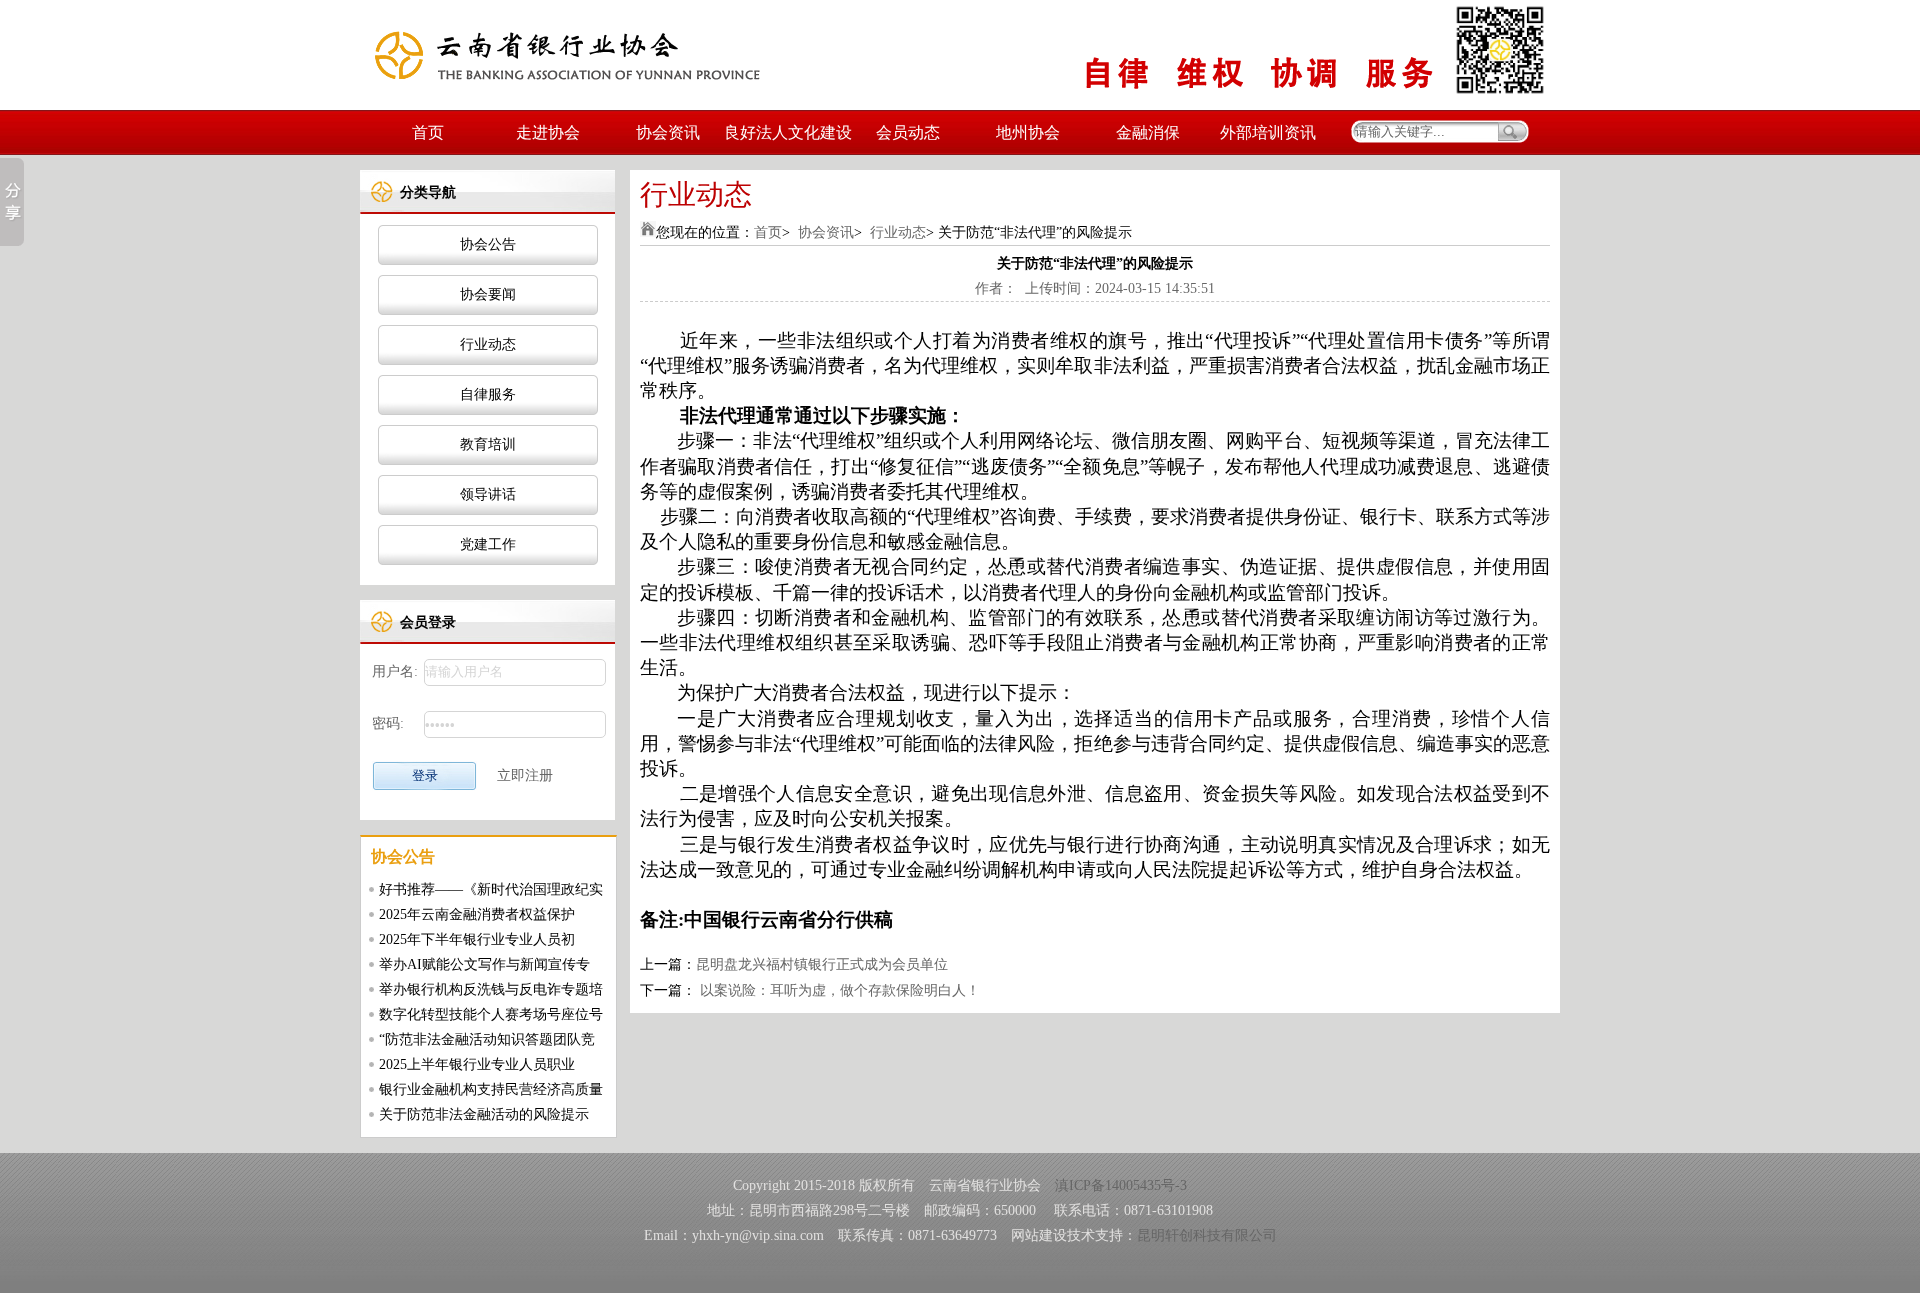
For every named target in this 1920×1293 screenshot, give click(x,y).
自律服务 (488, 394)
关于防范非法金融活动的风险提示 (484, 1114)
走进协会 (548, 132)
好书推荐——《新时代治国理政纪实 (491, 889)
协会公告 (488, 244)
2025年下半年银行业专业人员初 (477, 939)
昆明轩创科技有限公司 (1207, 1235)
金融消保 (1148, 132)
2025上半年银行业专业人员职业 (477, 1064)
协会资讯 (668, 132)
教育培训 (488, 444)
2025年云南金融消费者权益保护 (477, 914)
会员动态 (908, 132)
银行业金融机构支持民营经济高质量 (491, 1089)
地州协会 (1028, 132)
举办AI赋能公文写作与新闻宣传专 (484, 964)
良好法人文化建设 (788, 132)
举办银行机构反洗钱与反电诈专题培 (491, 989)
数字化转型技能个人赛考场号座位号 (491, 1014)
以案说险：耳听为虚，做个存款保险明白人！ (838, 990)
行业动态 (488, 344)
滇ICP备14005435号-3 (1121, 1185)
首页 (428, 132)
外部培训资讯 (1268, 132)
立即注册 (525, 775)
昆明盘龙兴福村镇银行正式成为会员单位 (822, 964)
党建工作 (488, 544)
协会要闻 (488, 294)
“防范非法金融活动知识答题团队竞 (487, 1039)
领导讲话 (488, 494)
